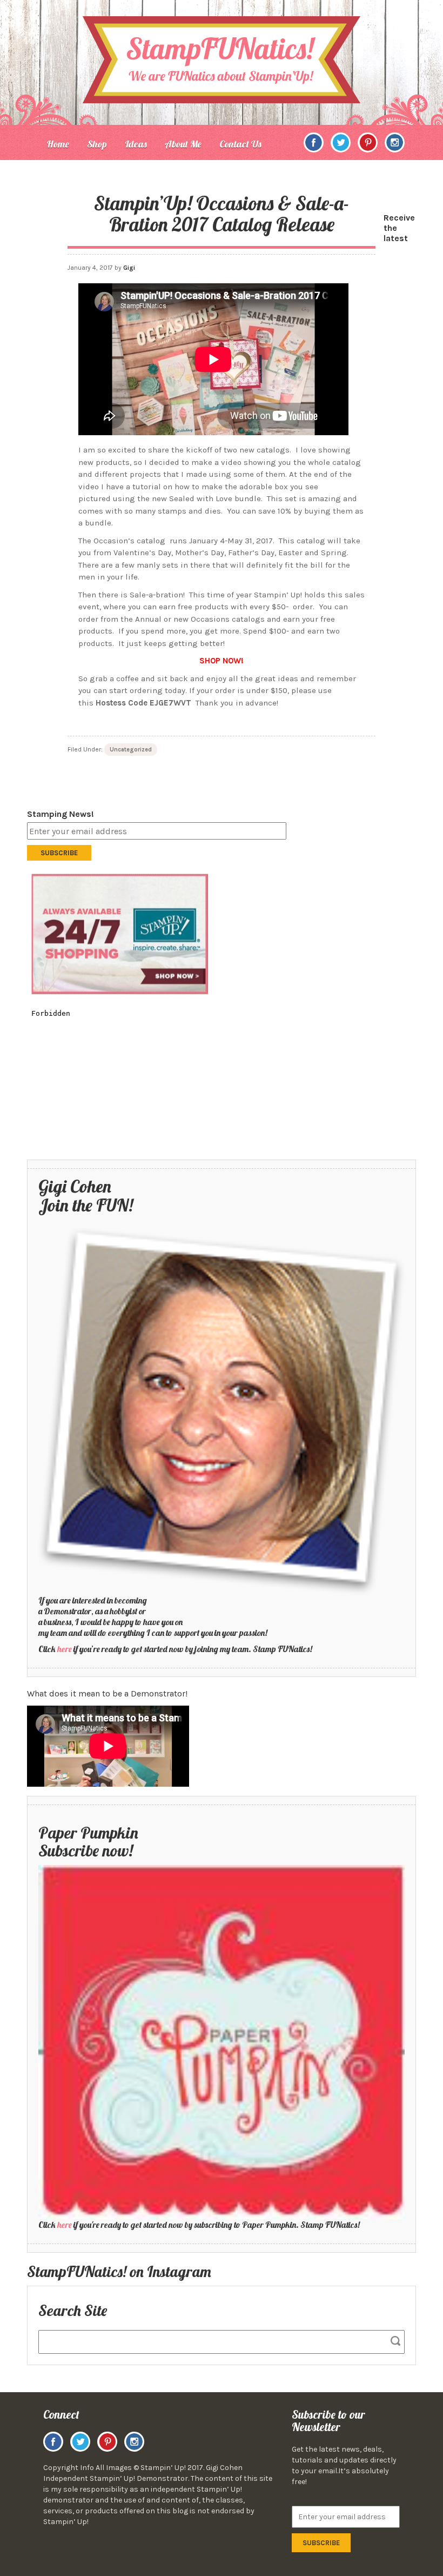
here (65, 1649)
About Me (183, 144)
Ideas (136, 144)
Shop (97, 144)
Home (58, 144)
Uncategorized (131, 750)
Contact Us (240, 144)
